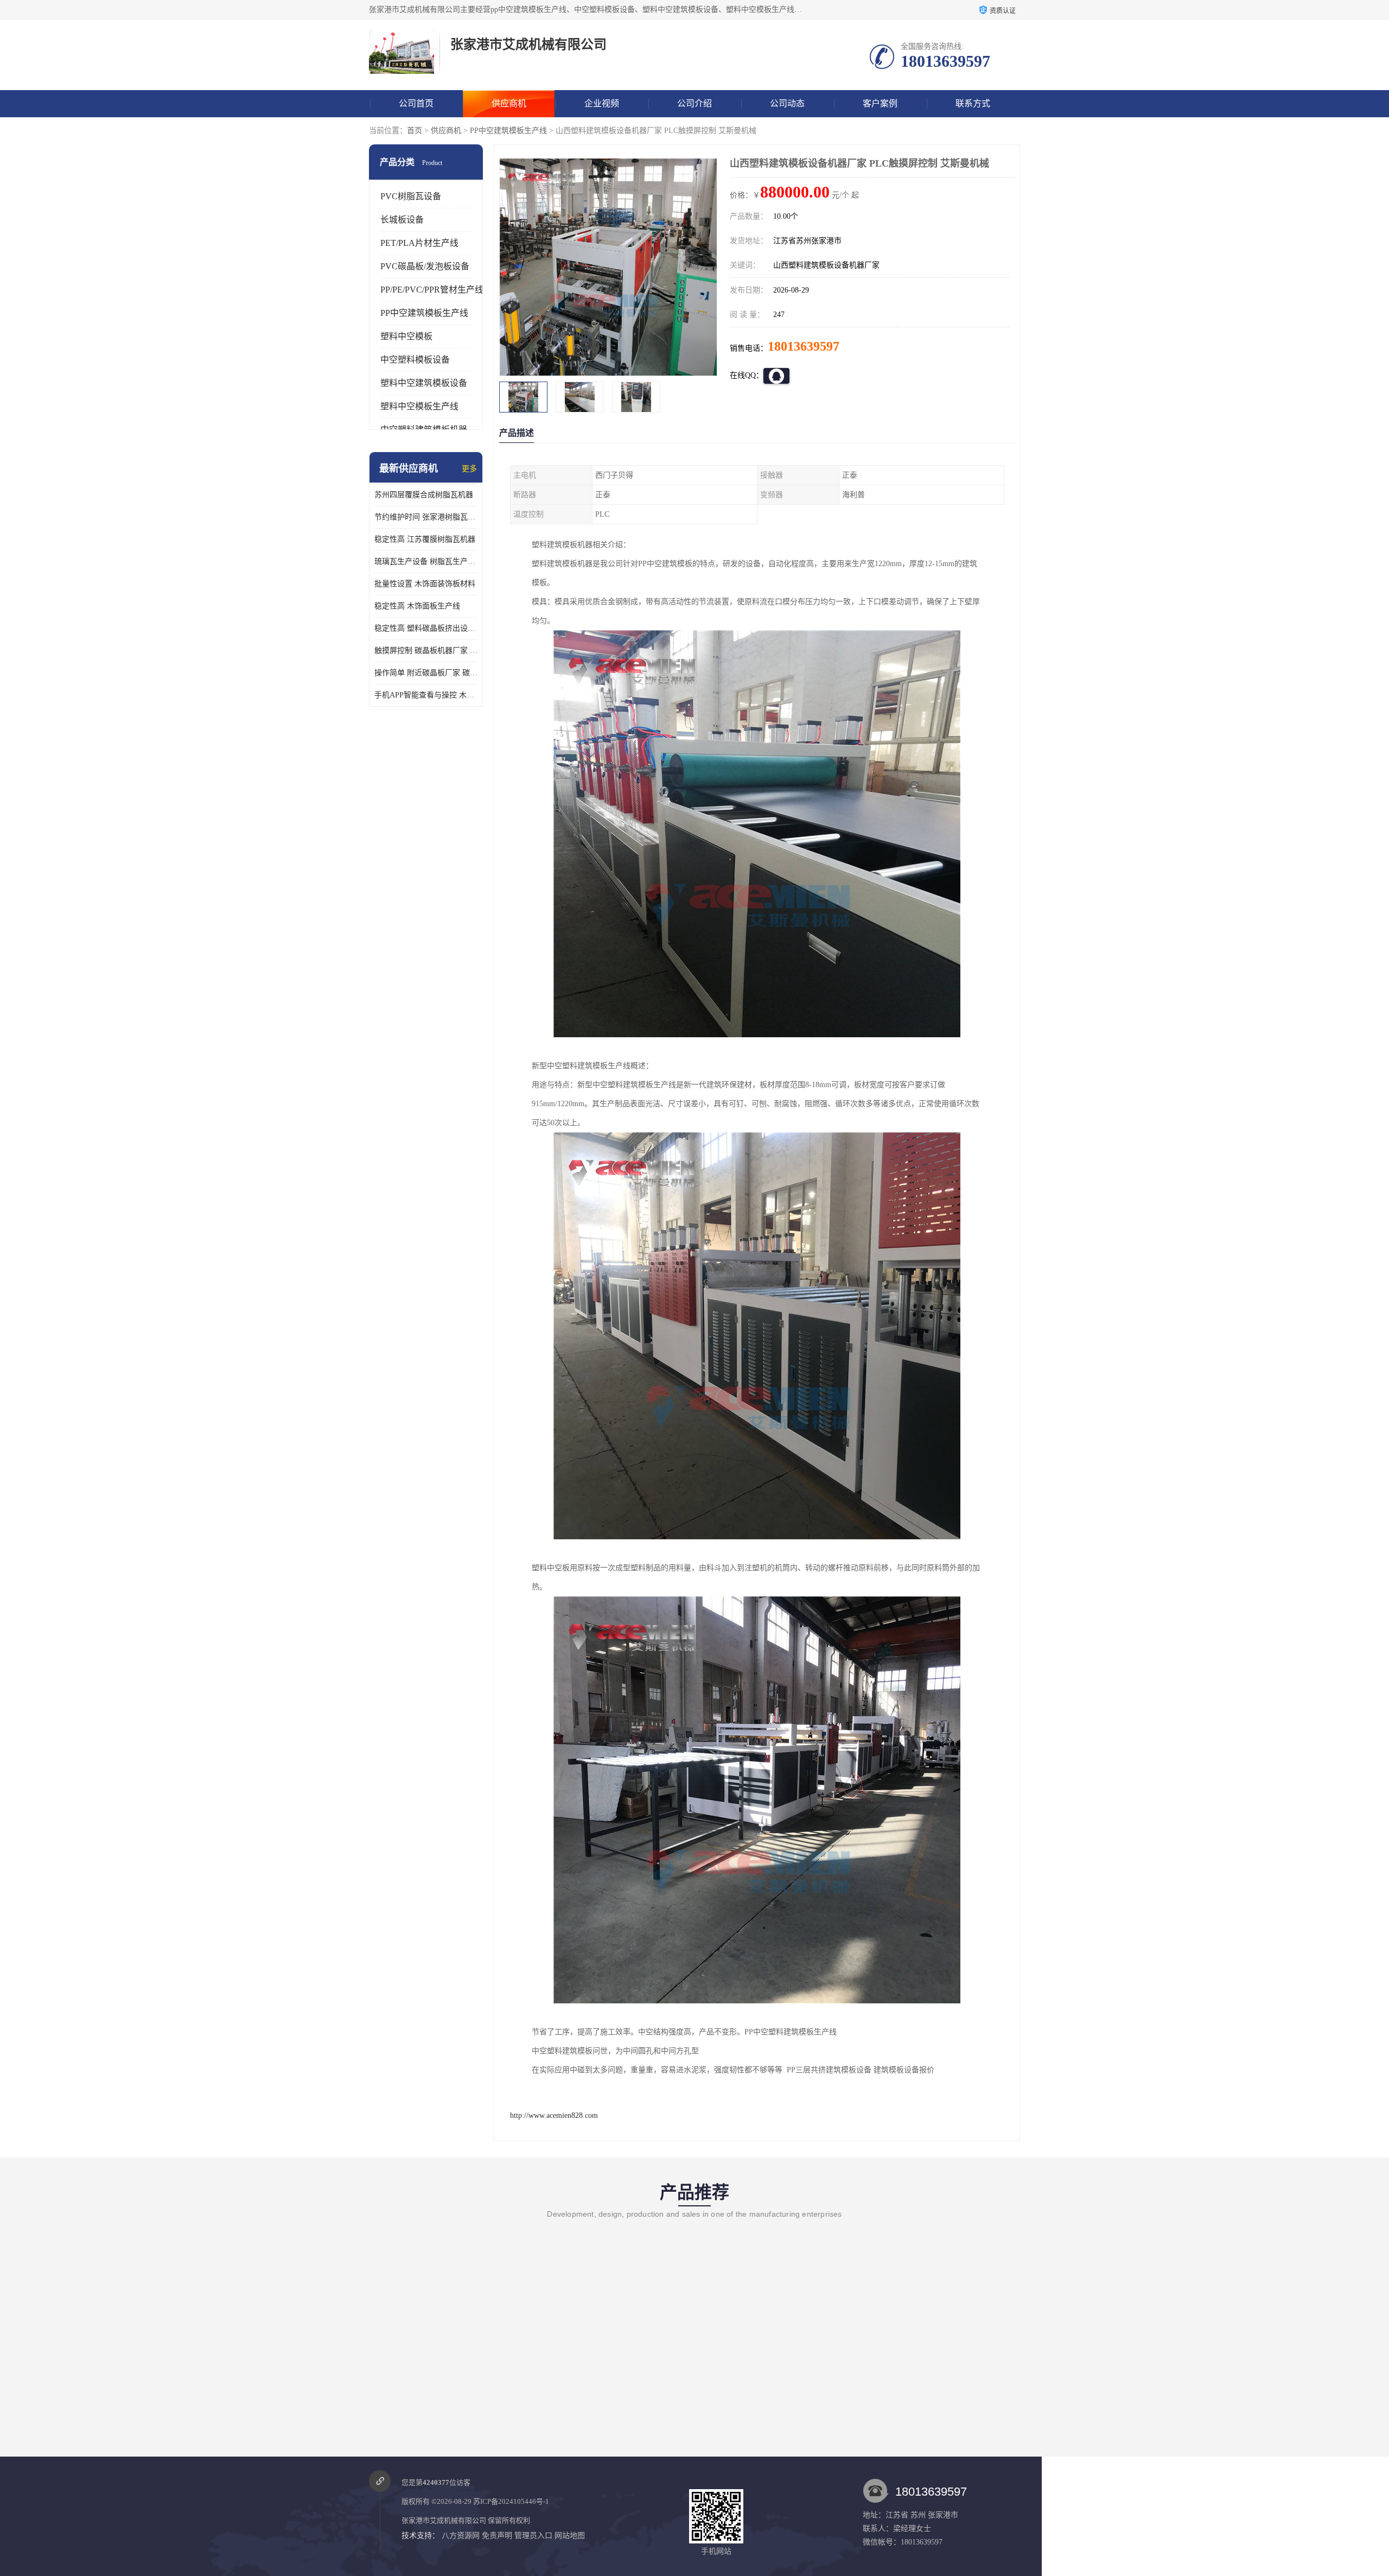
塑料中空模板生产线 (419, 406)
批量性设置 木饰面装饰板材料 (425, 584)
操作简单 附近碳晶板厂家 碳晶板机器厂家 (426, 673)
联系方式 (973, 103)
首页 (415, 131)
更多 (469, 469)
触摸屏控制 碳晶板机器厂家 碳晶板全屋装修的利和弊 (426, 651)
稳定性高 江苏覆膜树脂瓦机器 (425, 539)
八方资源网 (461, 2536)
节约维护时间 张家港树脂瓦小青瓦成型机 (426, 517)
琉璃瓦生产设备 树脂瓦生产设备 (426, 561)
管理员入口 (533, 2536)
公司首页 (416, 103)
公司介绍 (694, 103)
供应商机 (509, 103)
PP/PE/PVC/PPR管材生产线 (432, 290)
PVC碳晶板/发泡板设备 (425, 266)
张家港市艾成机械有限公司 (444, 2520)
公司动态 (787, 103)
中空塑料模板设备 (415, 360)
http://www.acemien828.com (554, 2115)
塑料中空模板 (406, 336)
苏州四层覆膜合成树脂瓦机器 (424, 495)
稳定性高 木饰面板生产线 (417, 606)
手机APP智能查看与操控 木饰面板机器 (426, 695)
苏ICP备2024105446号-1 (511, 2501)
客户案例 (880, 103)
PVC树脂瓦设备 (411, 196)
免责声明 (497, 2536)
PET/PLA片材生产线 (419, 243)
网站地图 (570, 2536)
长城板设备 (402, 220)
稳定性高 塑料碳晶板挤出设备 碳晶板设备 (426, 628)
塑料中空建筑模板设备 (424, 383)
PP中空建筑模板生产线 (508, 131)
